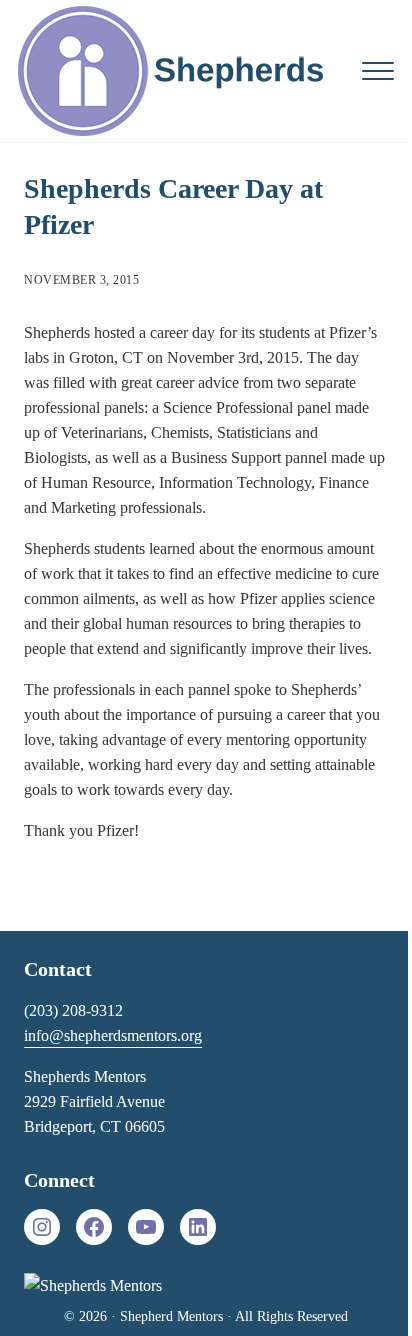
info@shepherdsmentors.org (113, 1035)
